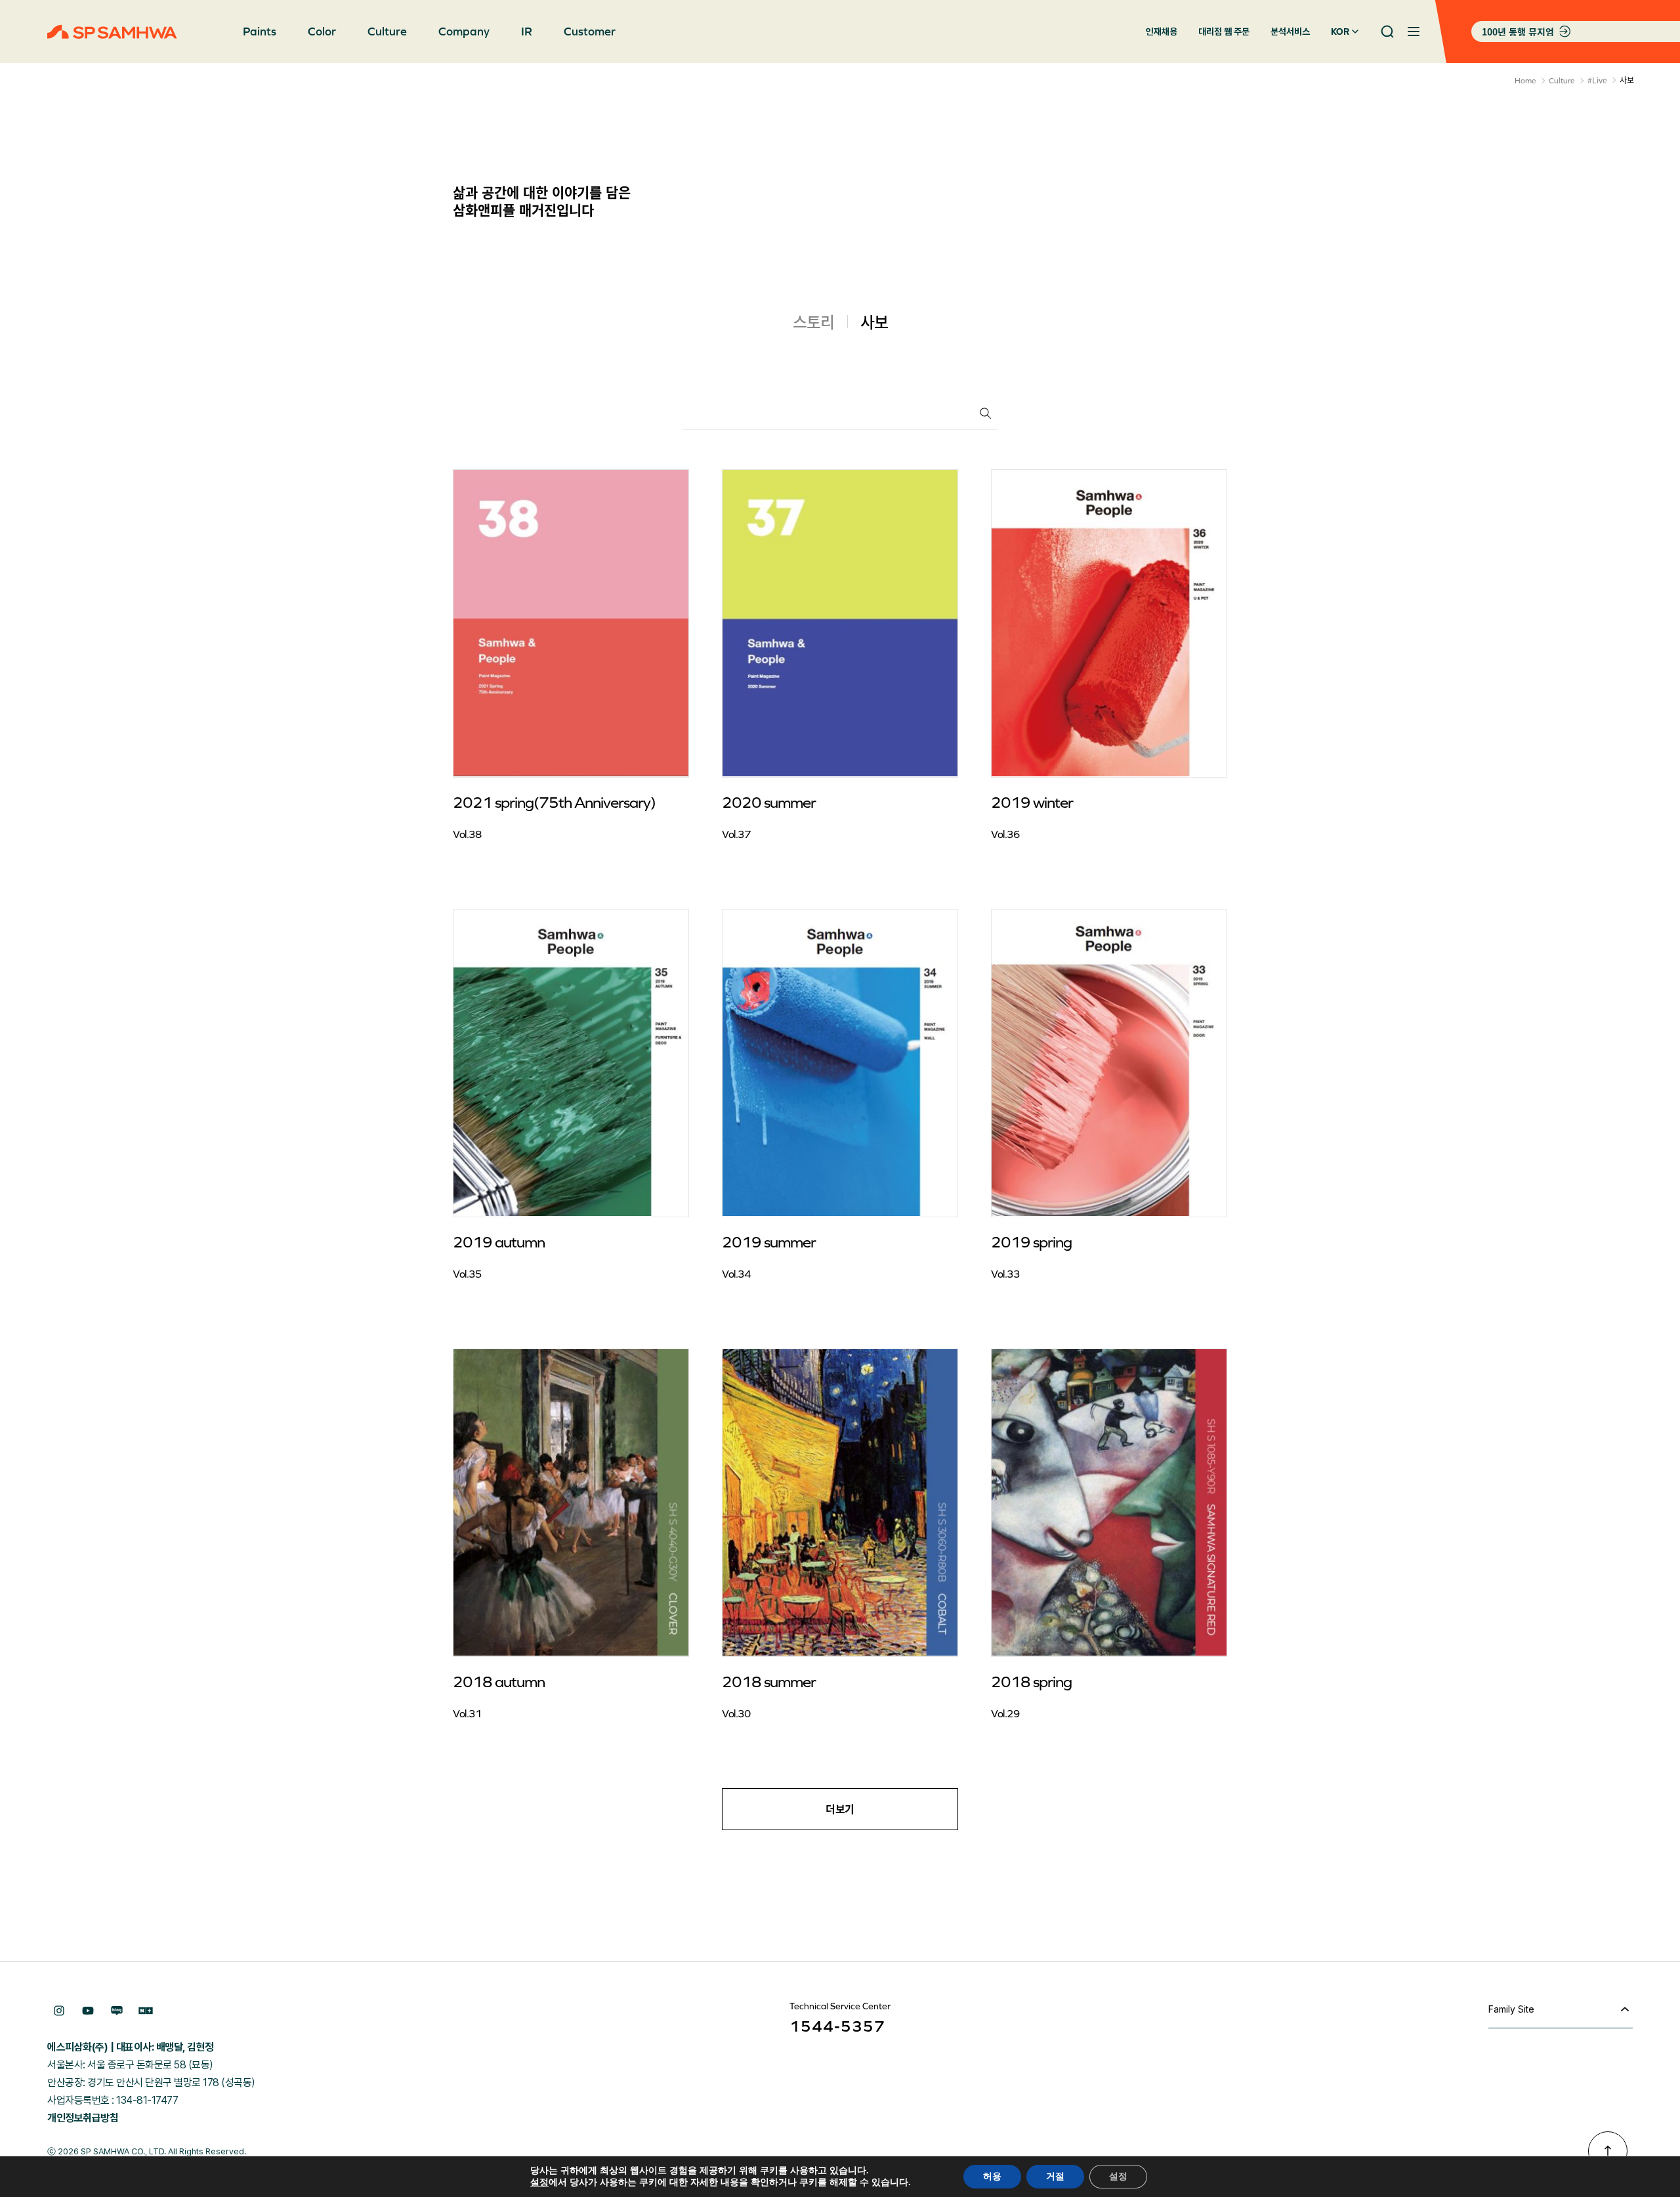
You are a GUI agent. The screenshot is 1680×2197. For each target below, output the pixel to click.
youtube (88, 2011)
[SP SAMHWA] (112, 32)
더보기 (840, 1809)
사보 (874, 322)
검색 (986, 413)
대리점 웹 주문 (1224, 31)
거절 (1055, 2176)
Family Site (1511, 2009)
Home (1525, 81)
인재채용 (1162, 31)
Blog (117, 2011)
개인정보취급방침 (83, 2118)
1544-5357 (837, 2026)
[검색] (1387, 31)
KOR (1340, 31)
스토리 (813, 322)
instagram (59, 2011)
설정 (539, 2183)
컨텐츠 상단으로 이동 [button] (1608, 2151)
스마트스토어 (146, 2011)
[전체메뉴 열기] (1414, 31)
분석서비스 (1290, 31)
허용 (992, 2176)
